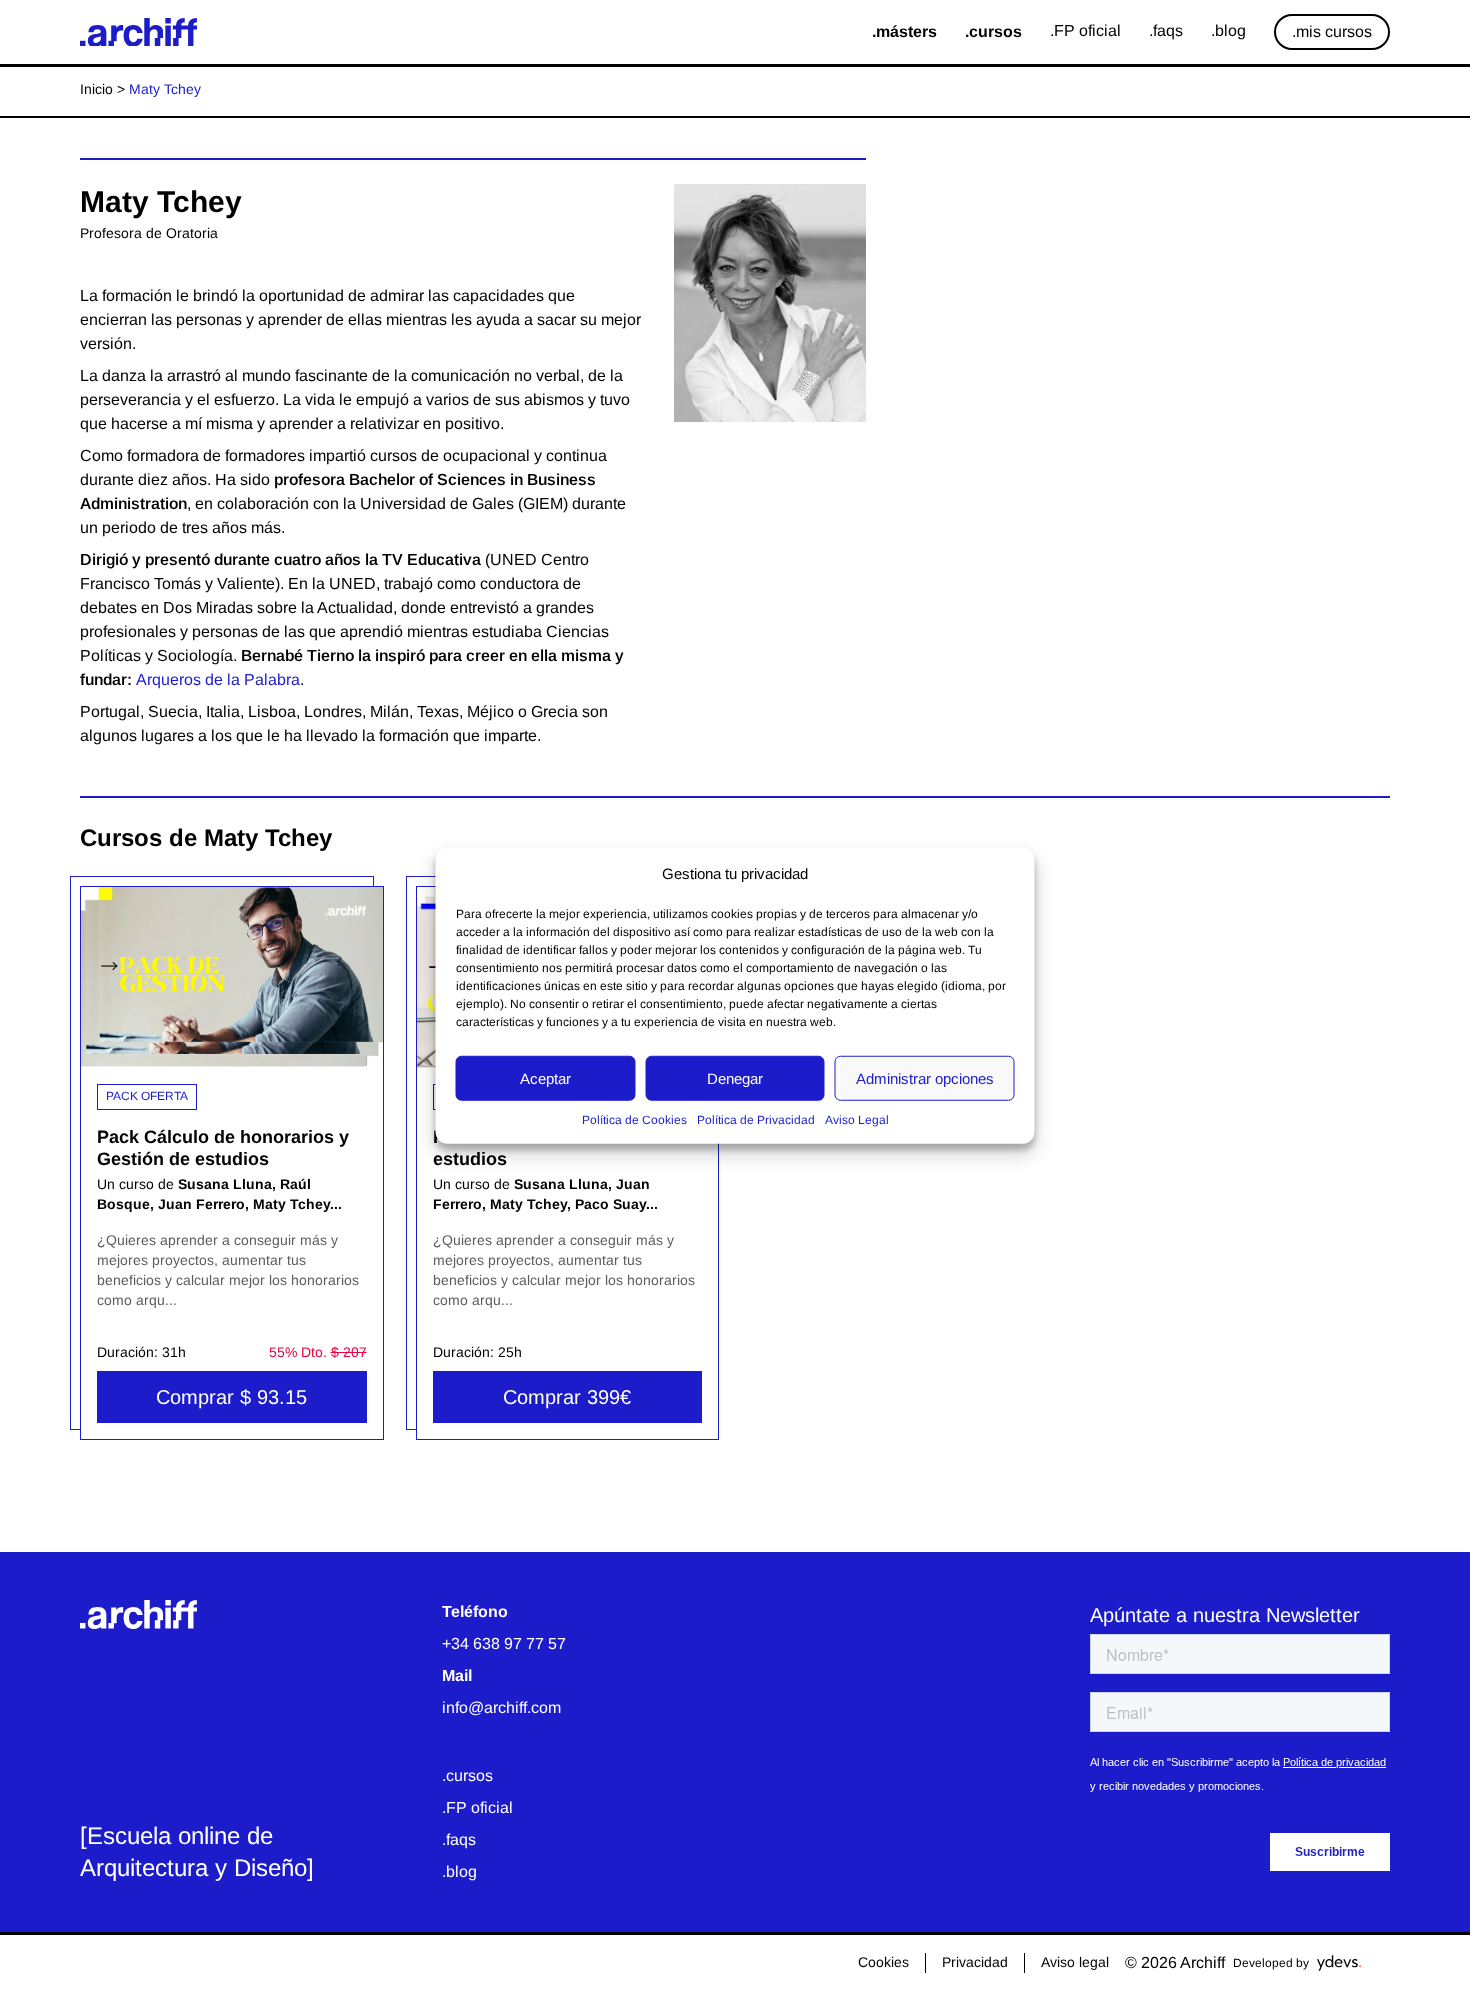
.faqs (459, 1839)
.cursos (467, 1775)
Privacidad (975, 1962)
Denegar (735, 1077)
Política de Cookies (634, 1120)
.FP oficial (477, 1807)
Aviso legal (1075, 1962)
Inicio (96, 89)
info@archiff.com (501, 1707)
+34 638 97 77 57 (504, 1643)
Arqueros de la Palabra (218, 679)
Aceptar (545, 1077)
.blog (459, 1871)
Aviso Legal (857, 1120)
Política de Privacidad (756, 1120)
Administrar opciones (925, 1077)
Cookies (883, 1962)
